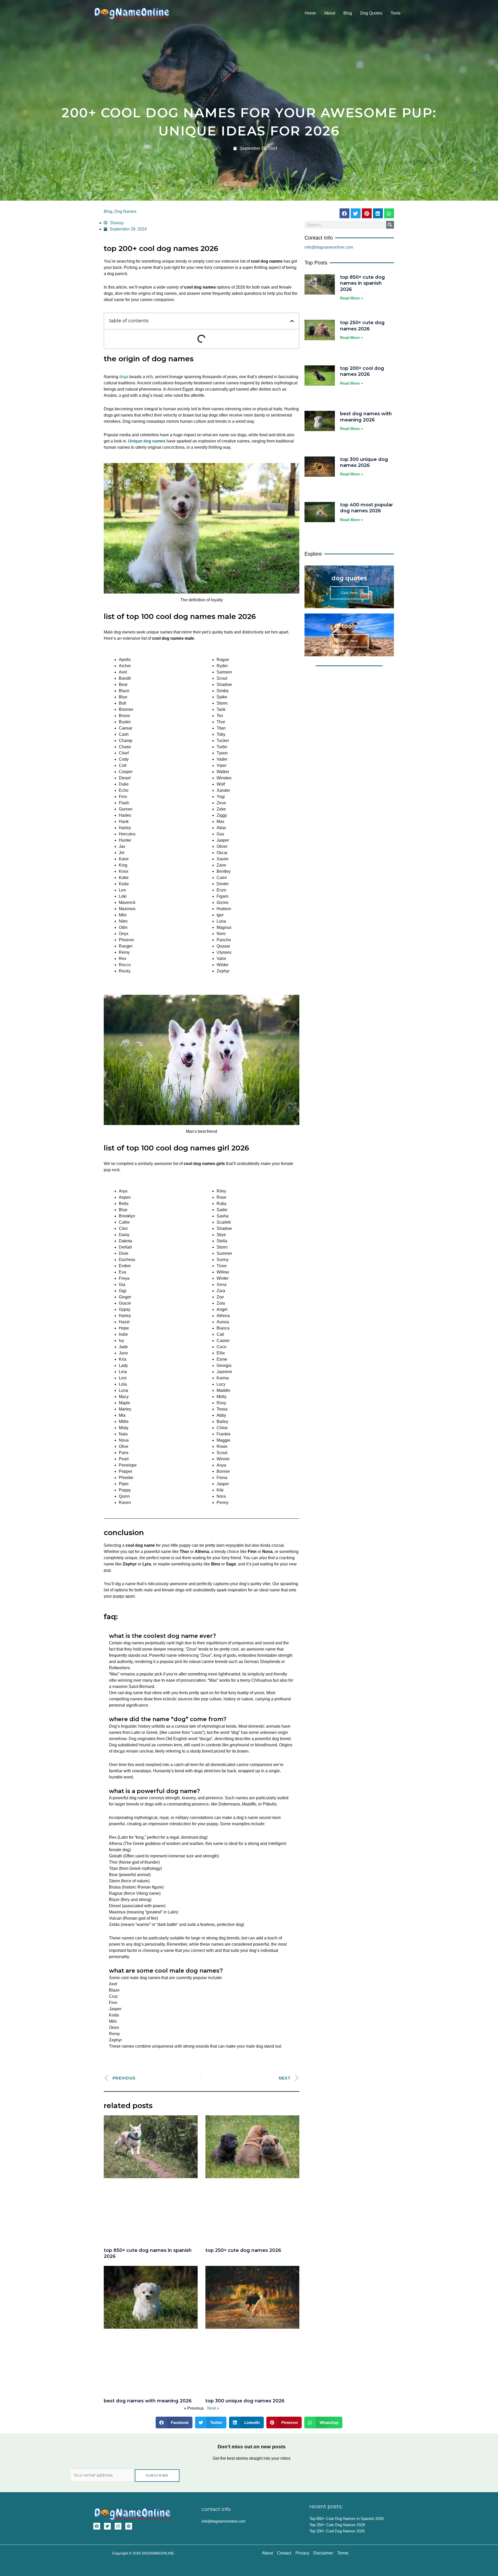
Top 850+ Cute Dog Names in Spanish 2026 (362, 283)
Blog (348, 13)
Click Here (349, 593)
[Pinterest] (129, 2526)
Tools (396, 13)
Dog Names (125, 211)
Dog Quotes (371, 13)
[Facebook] (97, 2526)
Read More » (351, 298)
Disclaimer (323, 2553)
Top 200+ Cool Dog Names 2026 (362, 371)
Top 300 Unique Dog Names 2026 (245, 2401)
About (330, 13)
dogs (124, 377)
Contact (284, 2553)
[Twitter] (107, 2526)
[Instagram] (118, 2526)
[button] (292, 321)
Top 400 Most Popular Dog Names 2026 (366, 508)
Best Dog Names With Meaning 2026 (148, 2401)
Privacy (302, 2553)
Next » (213, 2408)
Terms (343, 2553)
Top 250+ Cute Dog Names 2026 (243, 2250)
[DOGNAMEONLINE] (132, 13)
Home (310, 13)
